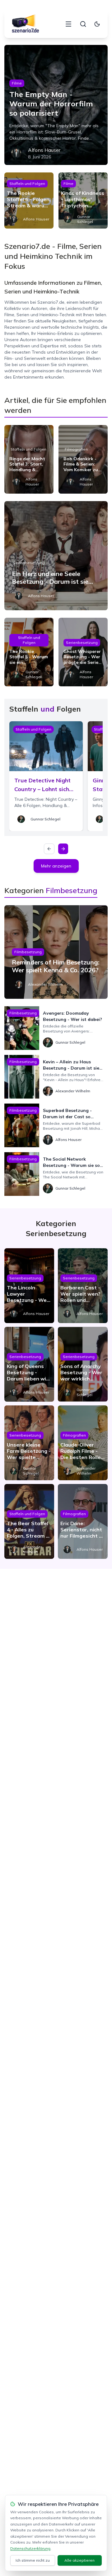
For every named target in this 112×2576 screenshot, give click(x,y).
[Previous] (49, 849)
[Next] (63, 849)
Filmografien (76, 449)
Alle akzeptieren (79, 2560)
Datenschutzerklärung (30, 2548)
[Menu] (68, 24)
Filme (17, 83)
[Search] (83, 24)
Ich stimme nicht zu (33, 2560)
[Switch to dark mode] (97, 24)
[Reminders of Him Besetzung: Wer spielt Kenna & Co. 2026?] (56, 952)
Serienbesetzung (29, 563)
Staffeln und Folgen (27, 184)
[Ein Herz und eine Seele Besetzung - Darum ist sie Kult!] (56, 556)
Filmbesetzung (28, 952)
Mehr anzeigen (56, 866)
